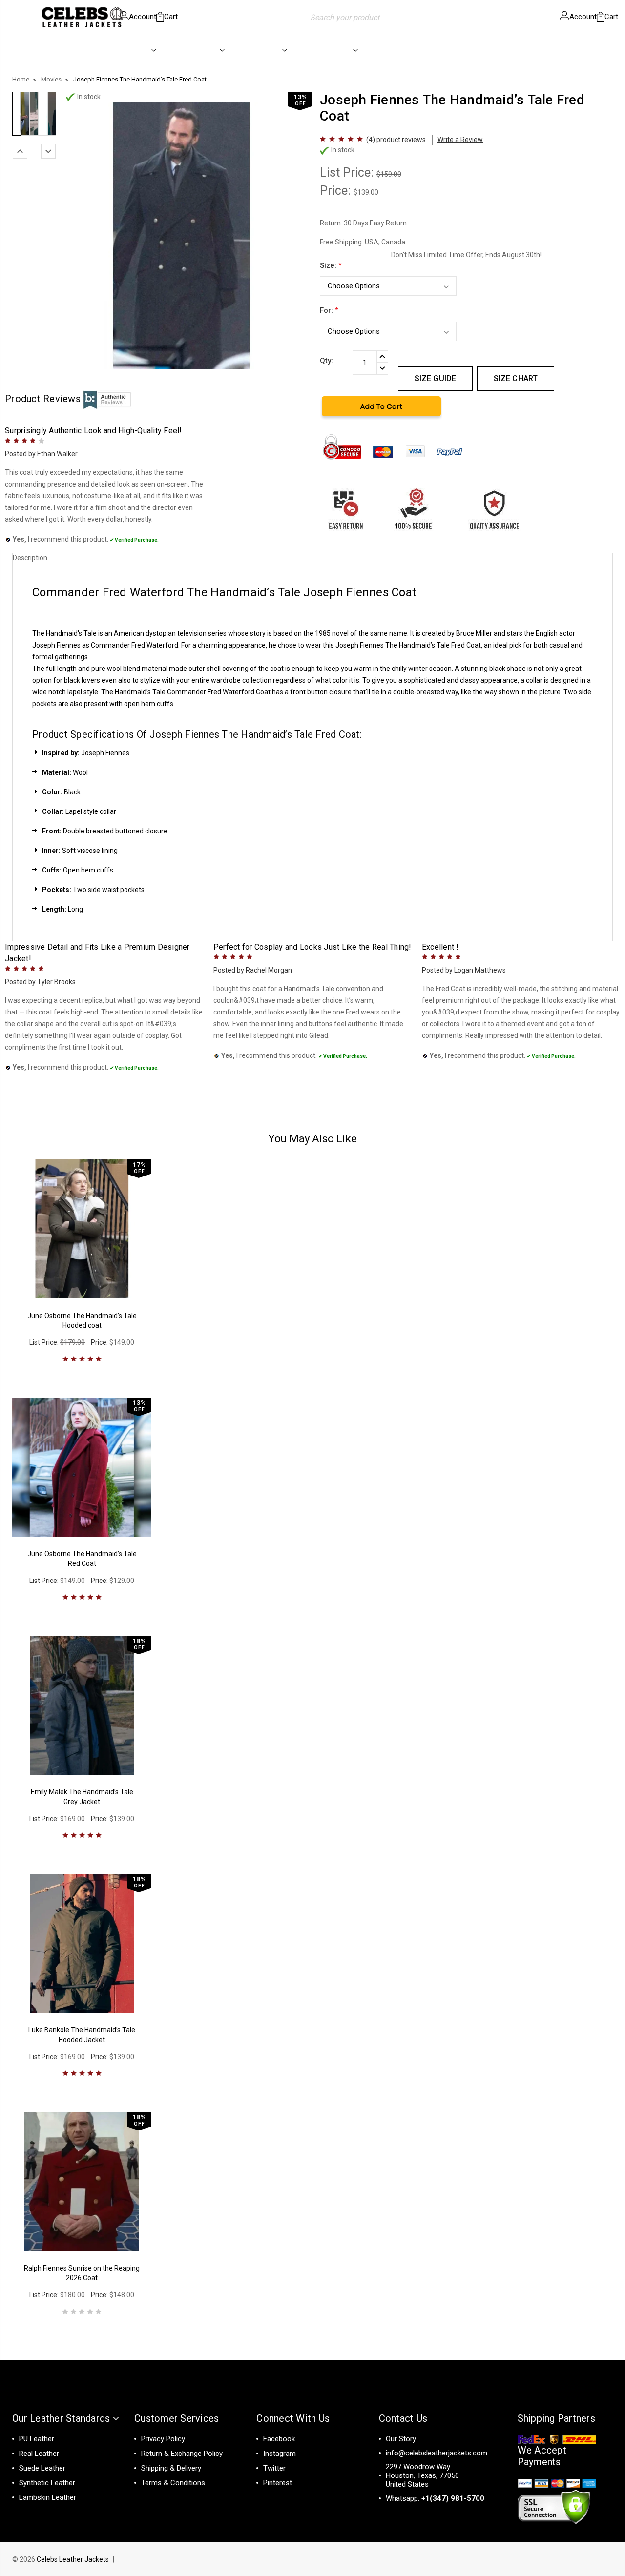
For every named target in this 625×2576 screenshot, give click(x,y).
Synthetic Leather (47, 2483)
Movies (267, 50)
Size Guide (435, 378)
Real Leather (39, 2454)
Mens (139, 50)
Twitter (274, 2468)
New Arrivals (79, 50)
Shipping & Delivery (171, 2468)
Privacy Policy (163, 2439)
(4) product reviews (396, 140)
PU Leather (37, 2439)
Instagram (280, 2454)
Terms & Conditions (173, 2483)
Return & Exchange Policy (182, 2454)
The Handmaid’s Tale (417, 645)
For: (329, 310)
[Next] (48, 151)
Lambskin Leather (48, 2497)
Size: (331, 265)
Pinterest (278, 2483)
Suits (397, 50)
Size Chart (516, 378)
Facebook (279, 2439)
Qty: (326, 361)
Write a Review (460, 140)
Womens (202, 50)
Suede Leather (42, 2468)
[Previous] (20, 151)
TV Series (334, 50)
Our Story (401, 2439)
